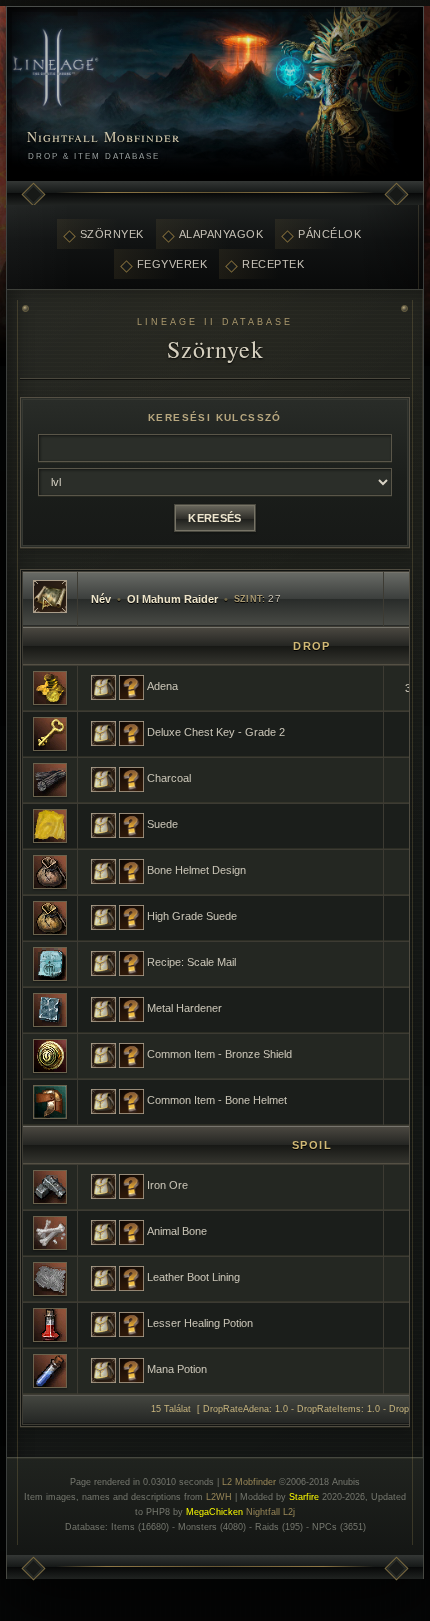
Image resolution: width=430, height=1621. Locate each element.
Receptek (273, 264)
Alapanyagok (221, 234)
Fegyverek (172, 264)
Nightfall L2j (270, 1512)
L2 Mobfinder (249, 1482)
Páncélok (329, 234)
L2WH (219, 1497)
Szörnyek (112, 234)
